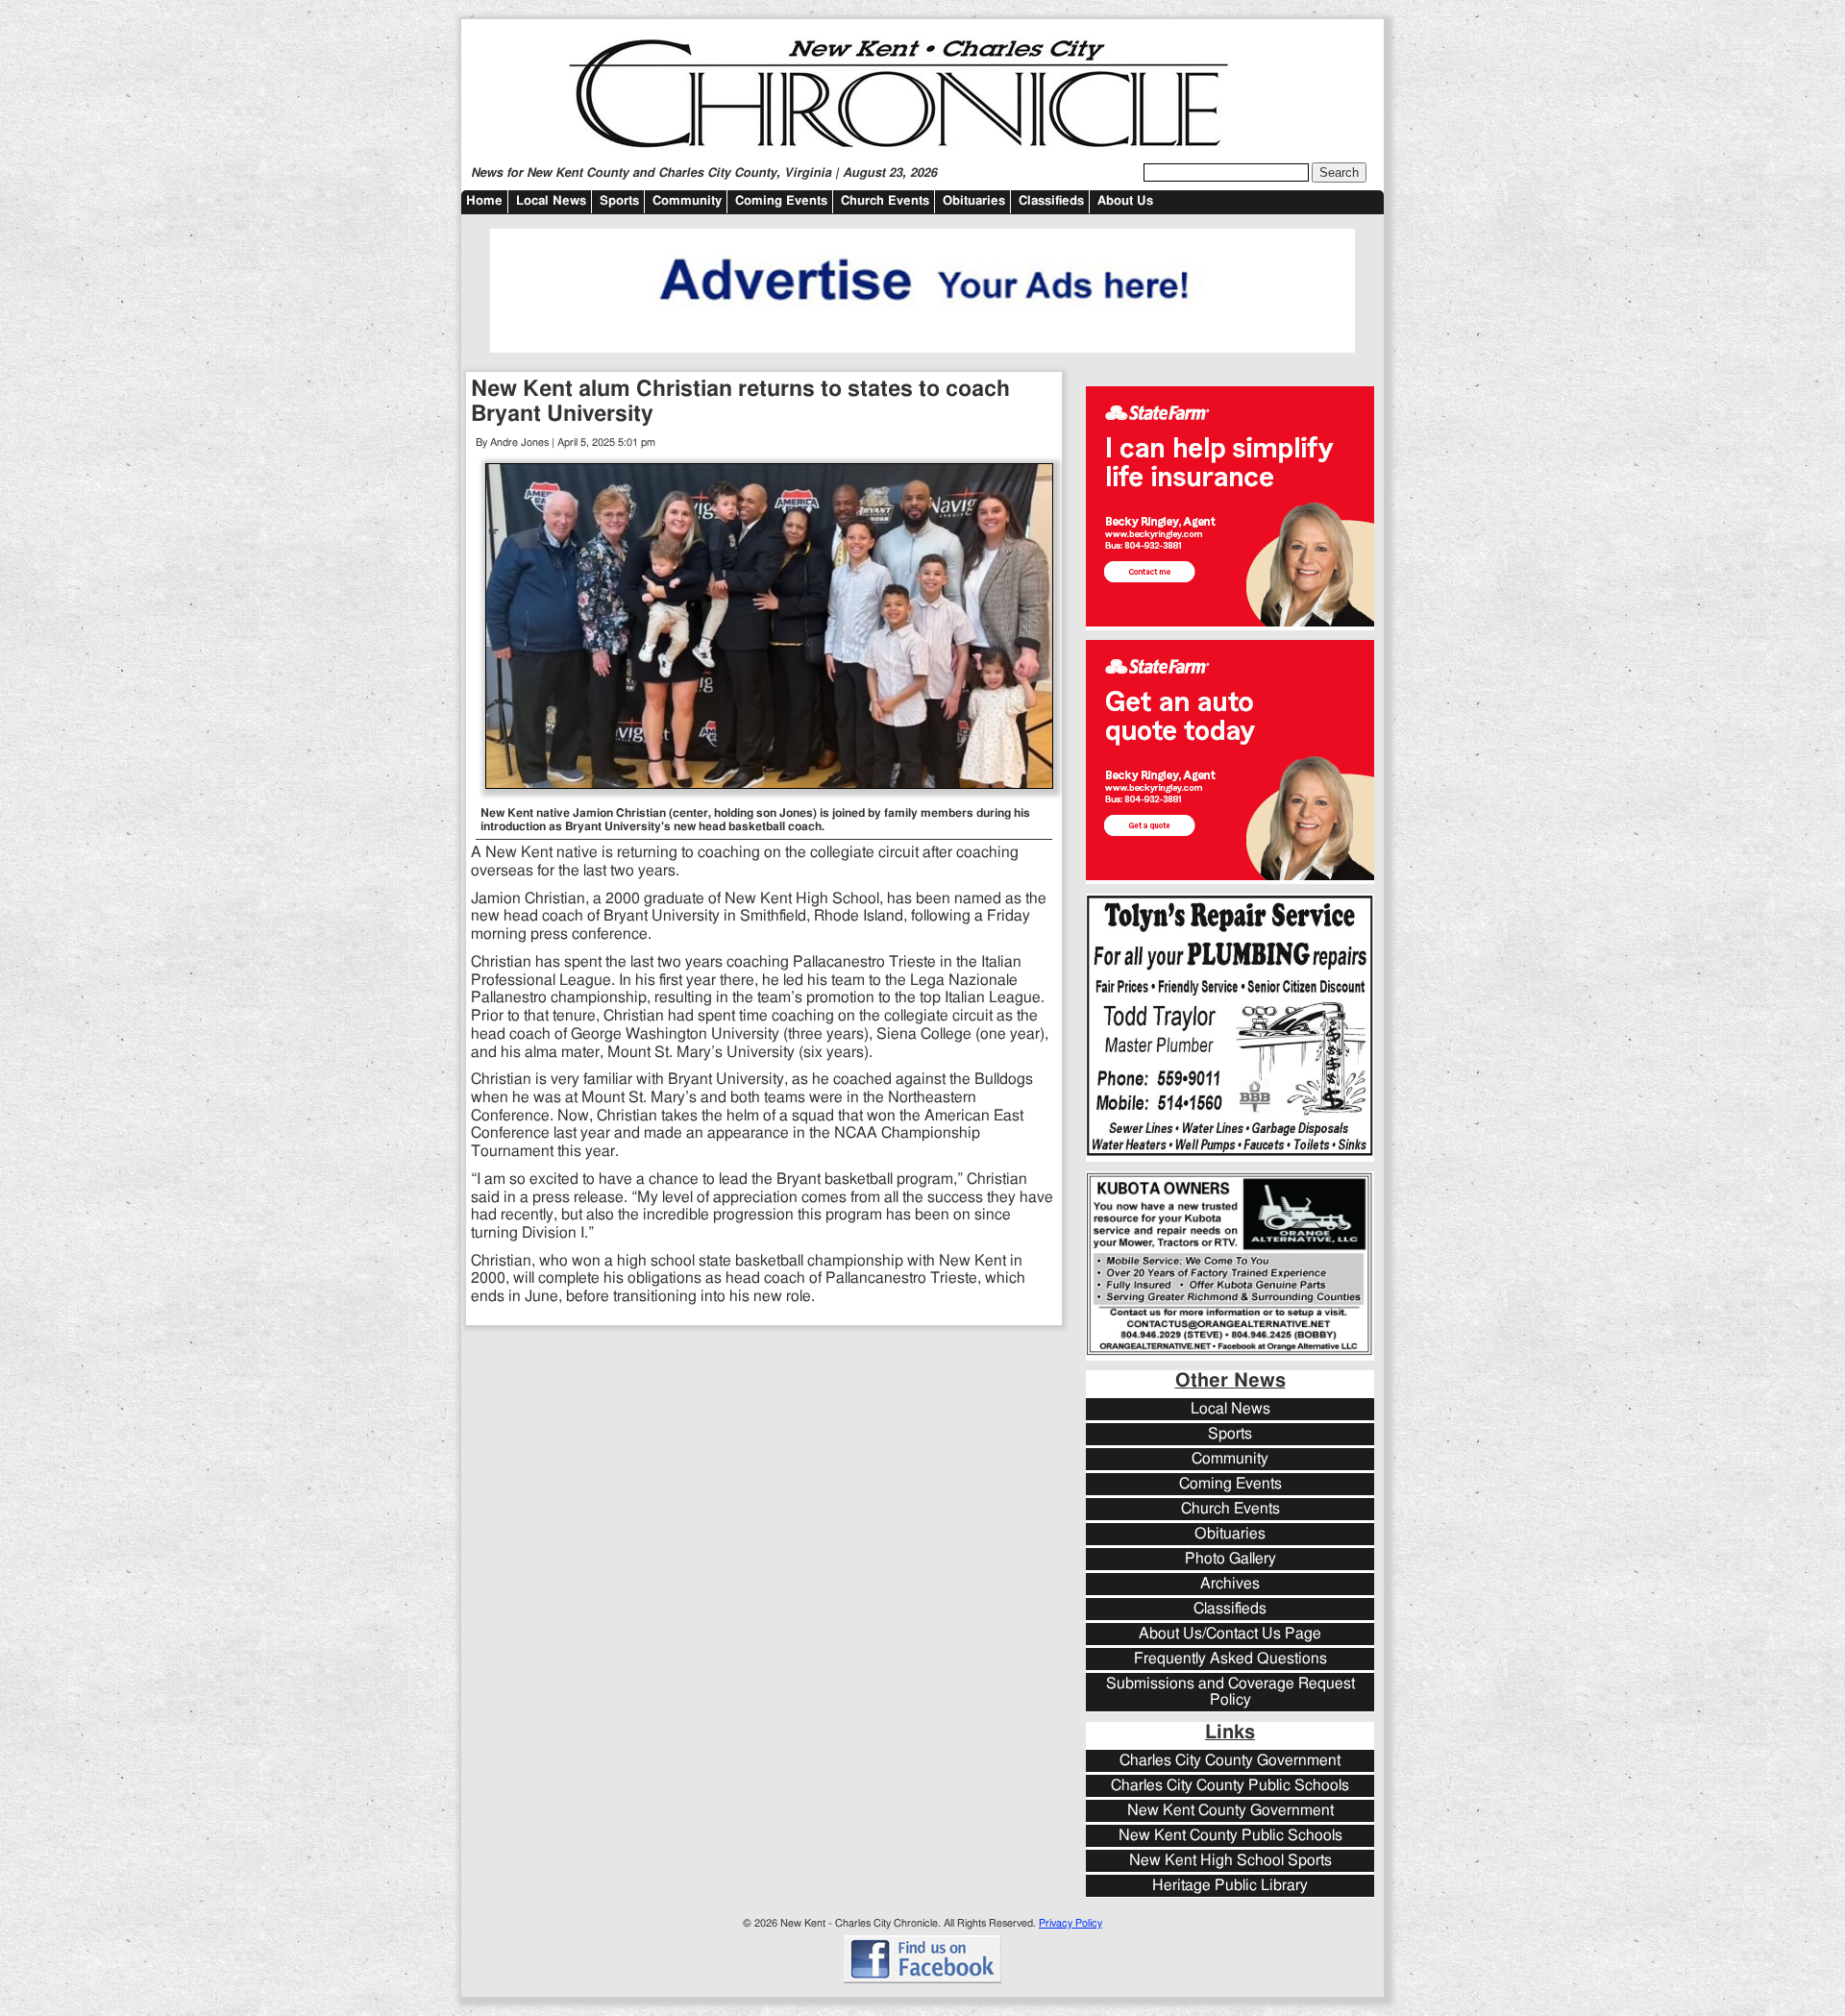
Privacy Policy (1070, 1923)
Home (484, 201)
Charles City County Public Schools (1230, 1786)
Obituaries (974, 201)
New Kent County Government (1230, 1811)
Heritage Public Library (1230, 1886)
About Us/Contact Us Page (1230, 1634)
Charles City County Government (1230, 1761)
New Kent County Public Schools (1230, 1836)
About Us (1125, 201)
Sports (619, 201)
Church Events (885, 201)
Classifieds (1051, 201)
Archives (1230, 1584)
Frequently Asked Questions (1230, 1659)
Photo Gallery (1230, 1559)
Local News (551, 201)
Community (687, 201)
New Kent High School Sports (1230, 1861)
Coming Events (781, 201)
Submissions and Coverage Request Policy (1230, 1692)
